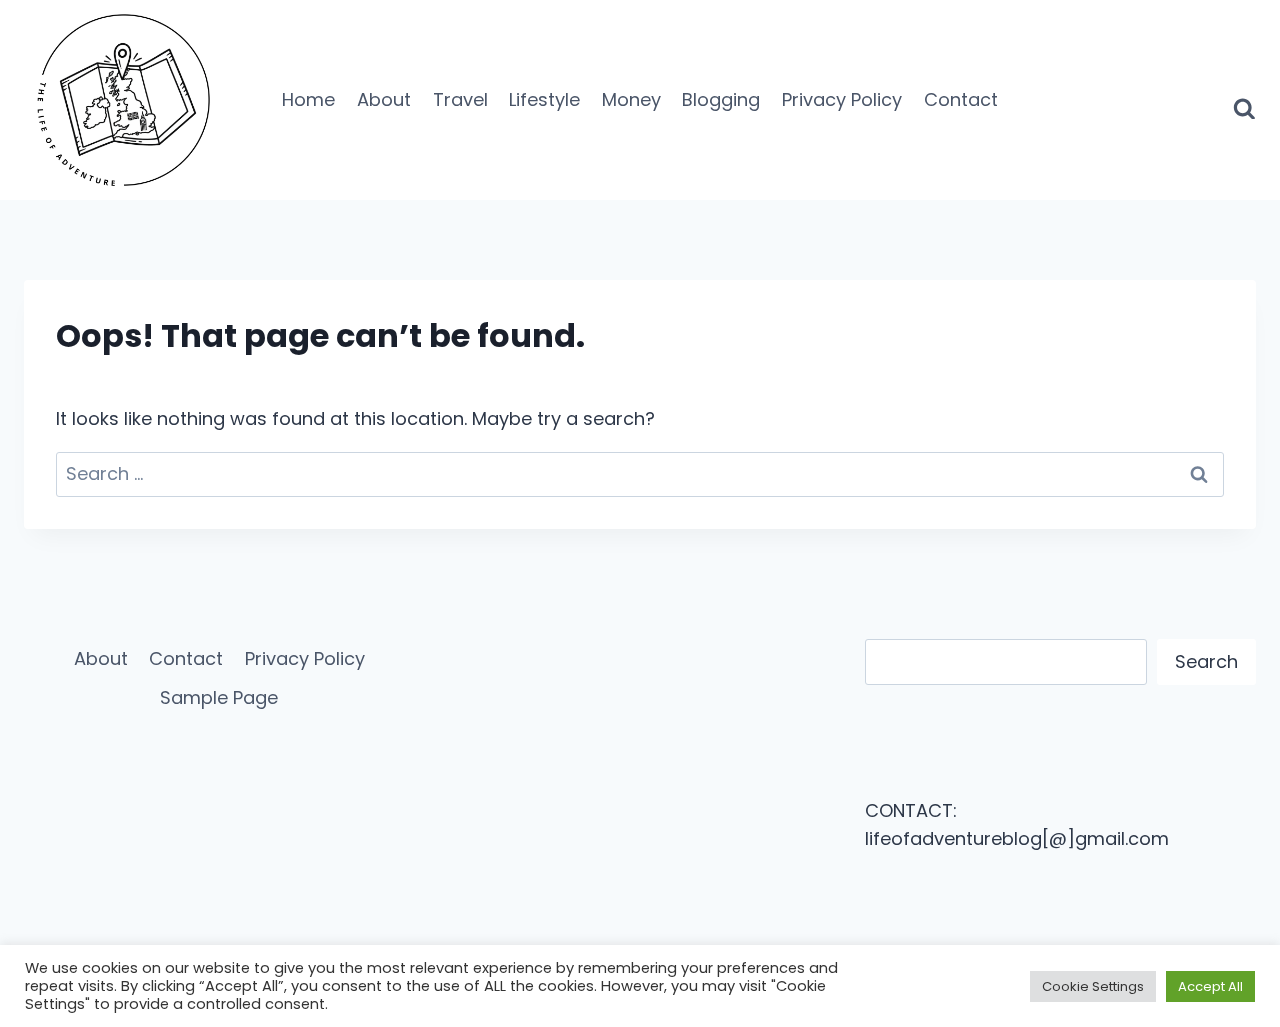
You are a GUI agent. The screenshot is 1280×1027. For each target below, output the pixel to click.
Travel (460, 99)
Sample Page (219, 697)
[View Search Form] (1244, 100)
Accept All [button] (1210, 986)
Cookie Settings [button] (1093, 986)
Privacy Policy (842, 99)
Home (308, 99)
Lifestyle (544, 99)
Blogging (721, 99)
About (384, 99)
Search (1206, 661)
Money (631, 99)
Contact (961, 99)
